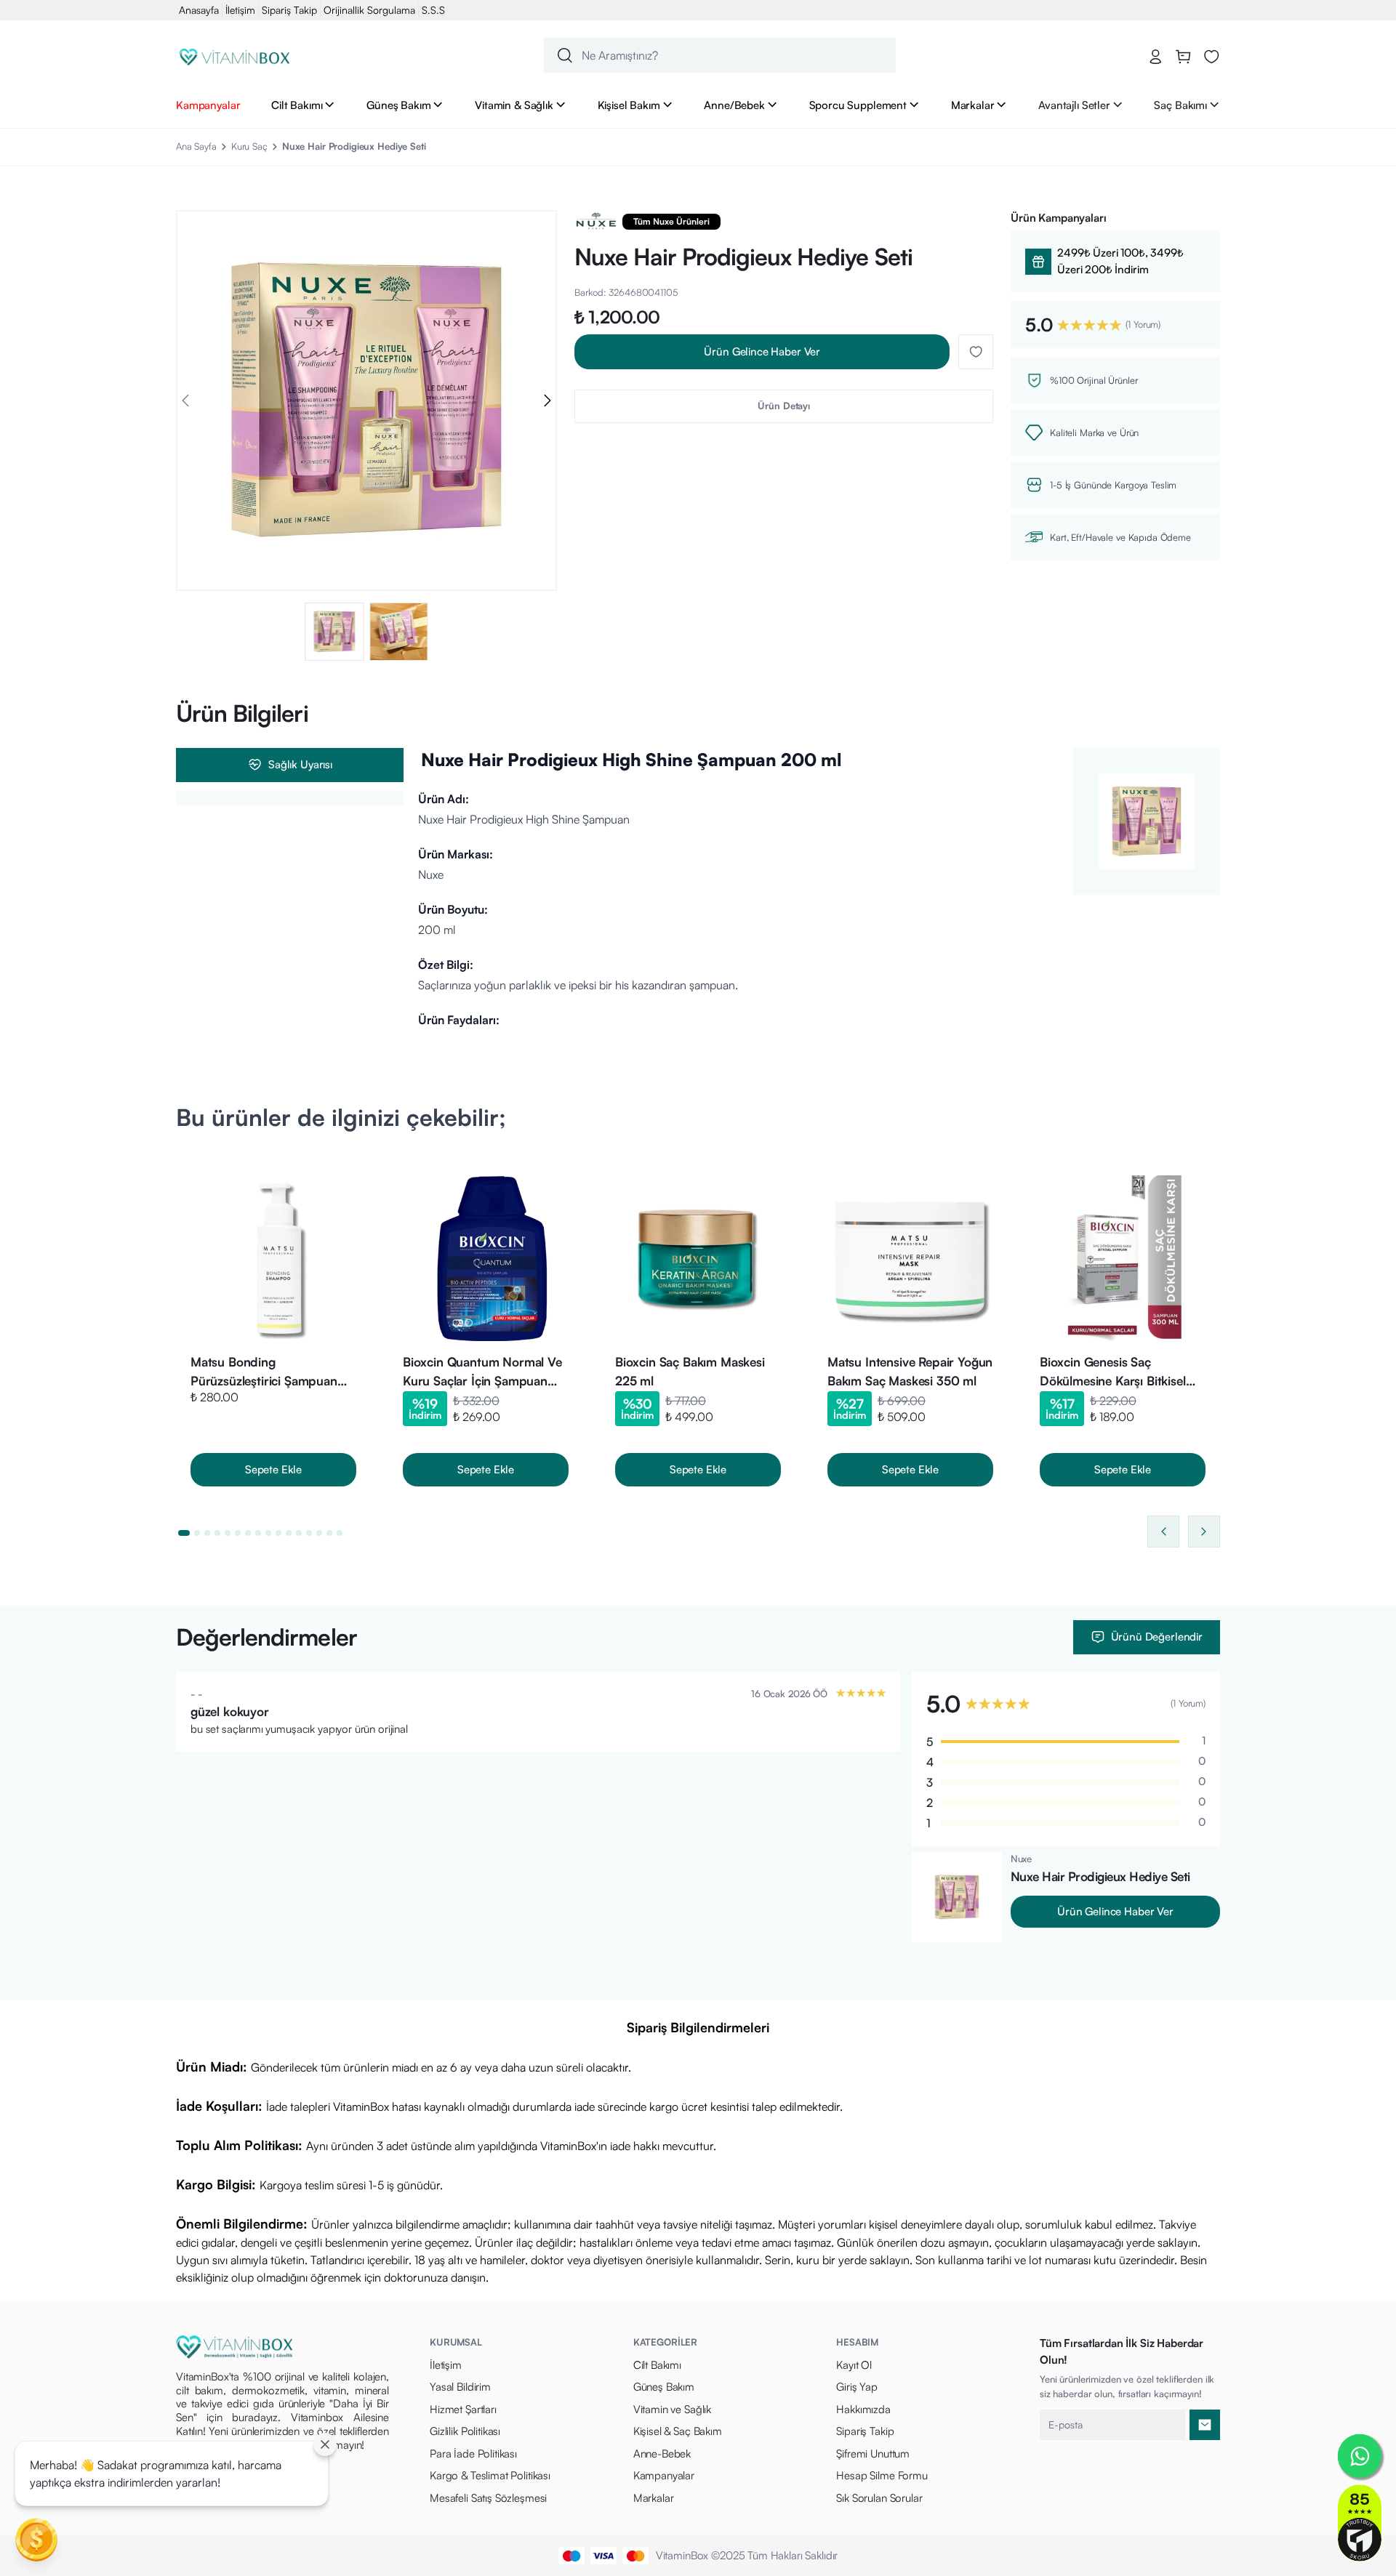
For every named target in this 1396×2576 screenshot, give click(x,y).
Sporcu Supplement (858, 105)
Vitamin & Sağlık (514, 105)
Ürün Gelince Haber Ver (762, 351)
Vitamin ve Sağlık (672, 2409)
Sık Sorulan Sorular (879, 2498)
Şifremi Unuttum (873, 2454)
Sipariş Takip (289, 10)
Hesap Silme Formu (882, 2475)
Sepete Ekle (273, 1469)
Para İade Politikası (473, 2454)
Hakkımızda (863, 2409)
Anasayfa (199, 10)
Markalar (973, 105)
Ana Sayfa (196, 146)
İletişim (240, 10)
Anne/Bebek (734, 105)
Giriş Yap (857, 2387)
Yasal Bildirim (460, 2387)
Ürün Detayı (784, 406)
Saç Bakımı (1180, 105)
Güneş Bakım (398, 105)
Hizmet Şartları (463, 2409)
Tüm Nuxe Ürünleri (671, 221)
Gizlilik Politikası (465, 2431)
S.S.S (433, 10)
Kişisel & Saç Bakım (678, 2431)
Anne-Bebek (662, 2454)
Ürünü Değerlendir (1157, 1637)
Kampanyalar (208, 105)
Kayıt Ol (854, 2365)
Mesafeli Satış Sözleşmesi (488, 2498)
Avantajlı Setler (1074, 105)
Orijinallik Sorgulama (369, 10)
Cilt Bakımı (297, 105)
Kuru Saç (249, 146)
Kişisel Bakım (629, 105)
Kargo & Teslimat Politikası (490, 2475)
